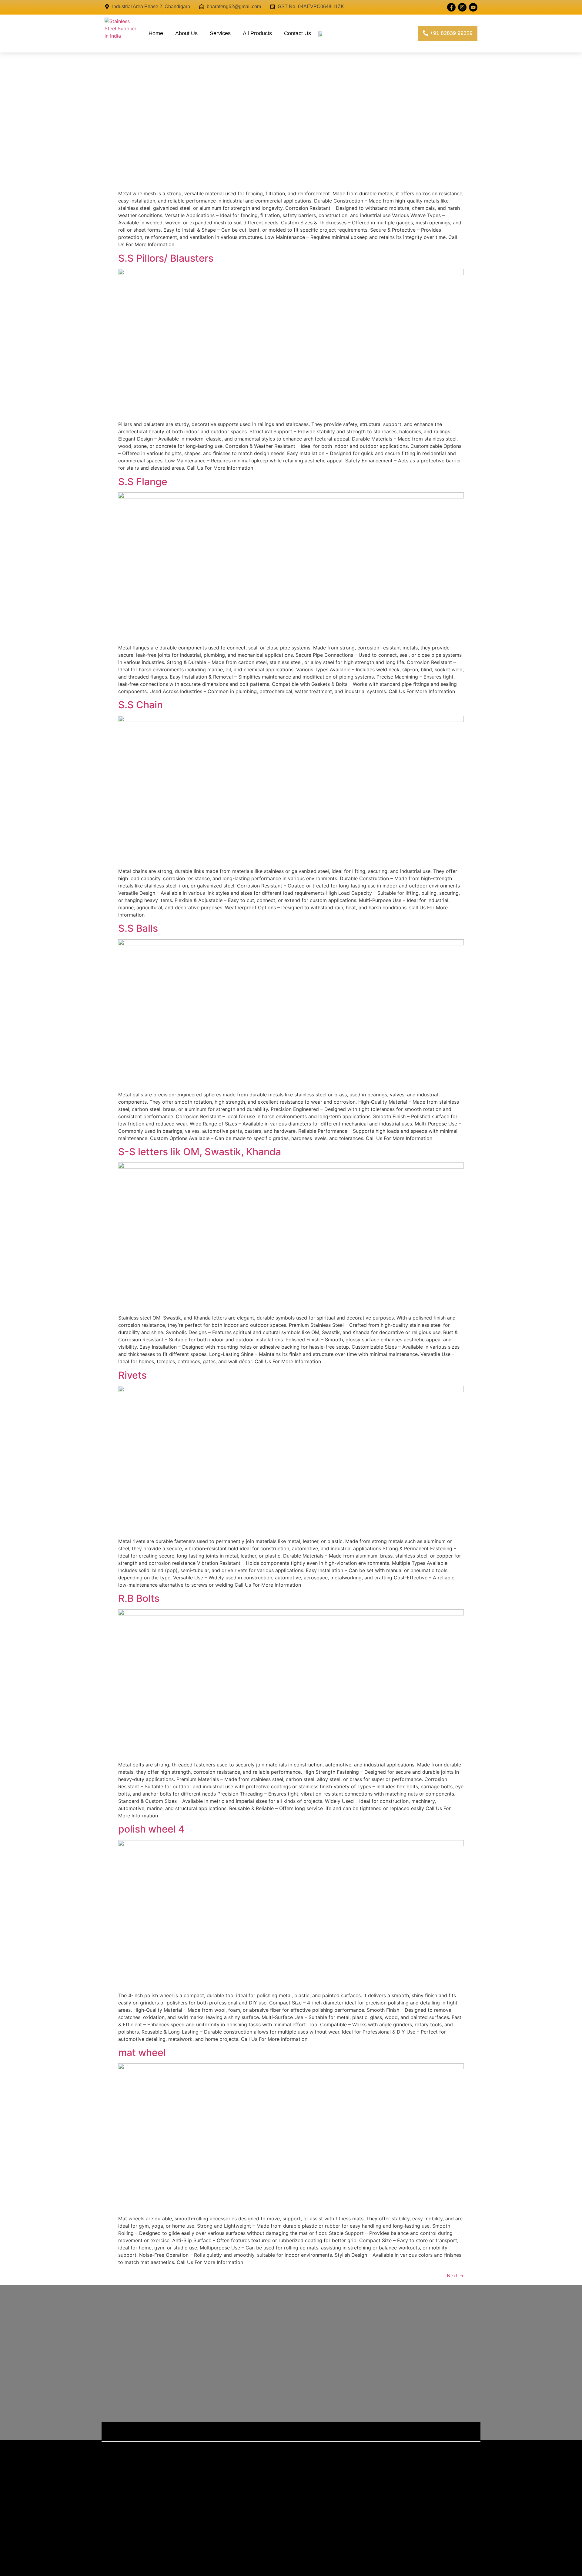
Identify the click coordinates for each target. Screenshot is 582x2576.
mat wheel (142, 2053)
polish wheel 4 (151, 1829)
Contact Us (298, 33)
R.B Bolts (139, 1598)
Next (455, 2276)
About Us (186, 33)
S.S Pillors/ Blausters (166, 258)
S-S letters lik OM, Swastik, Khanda (200, 1152)
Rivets (132, 1375)
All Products (257, 33)
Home (156, 33)
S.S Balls (138, 928)
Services (220, 33)
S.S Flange (143, 482)
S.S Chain (140, 705)
